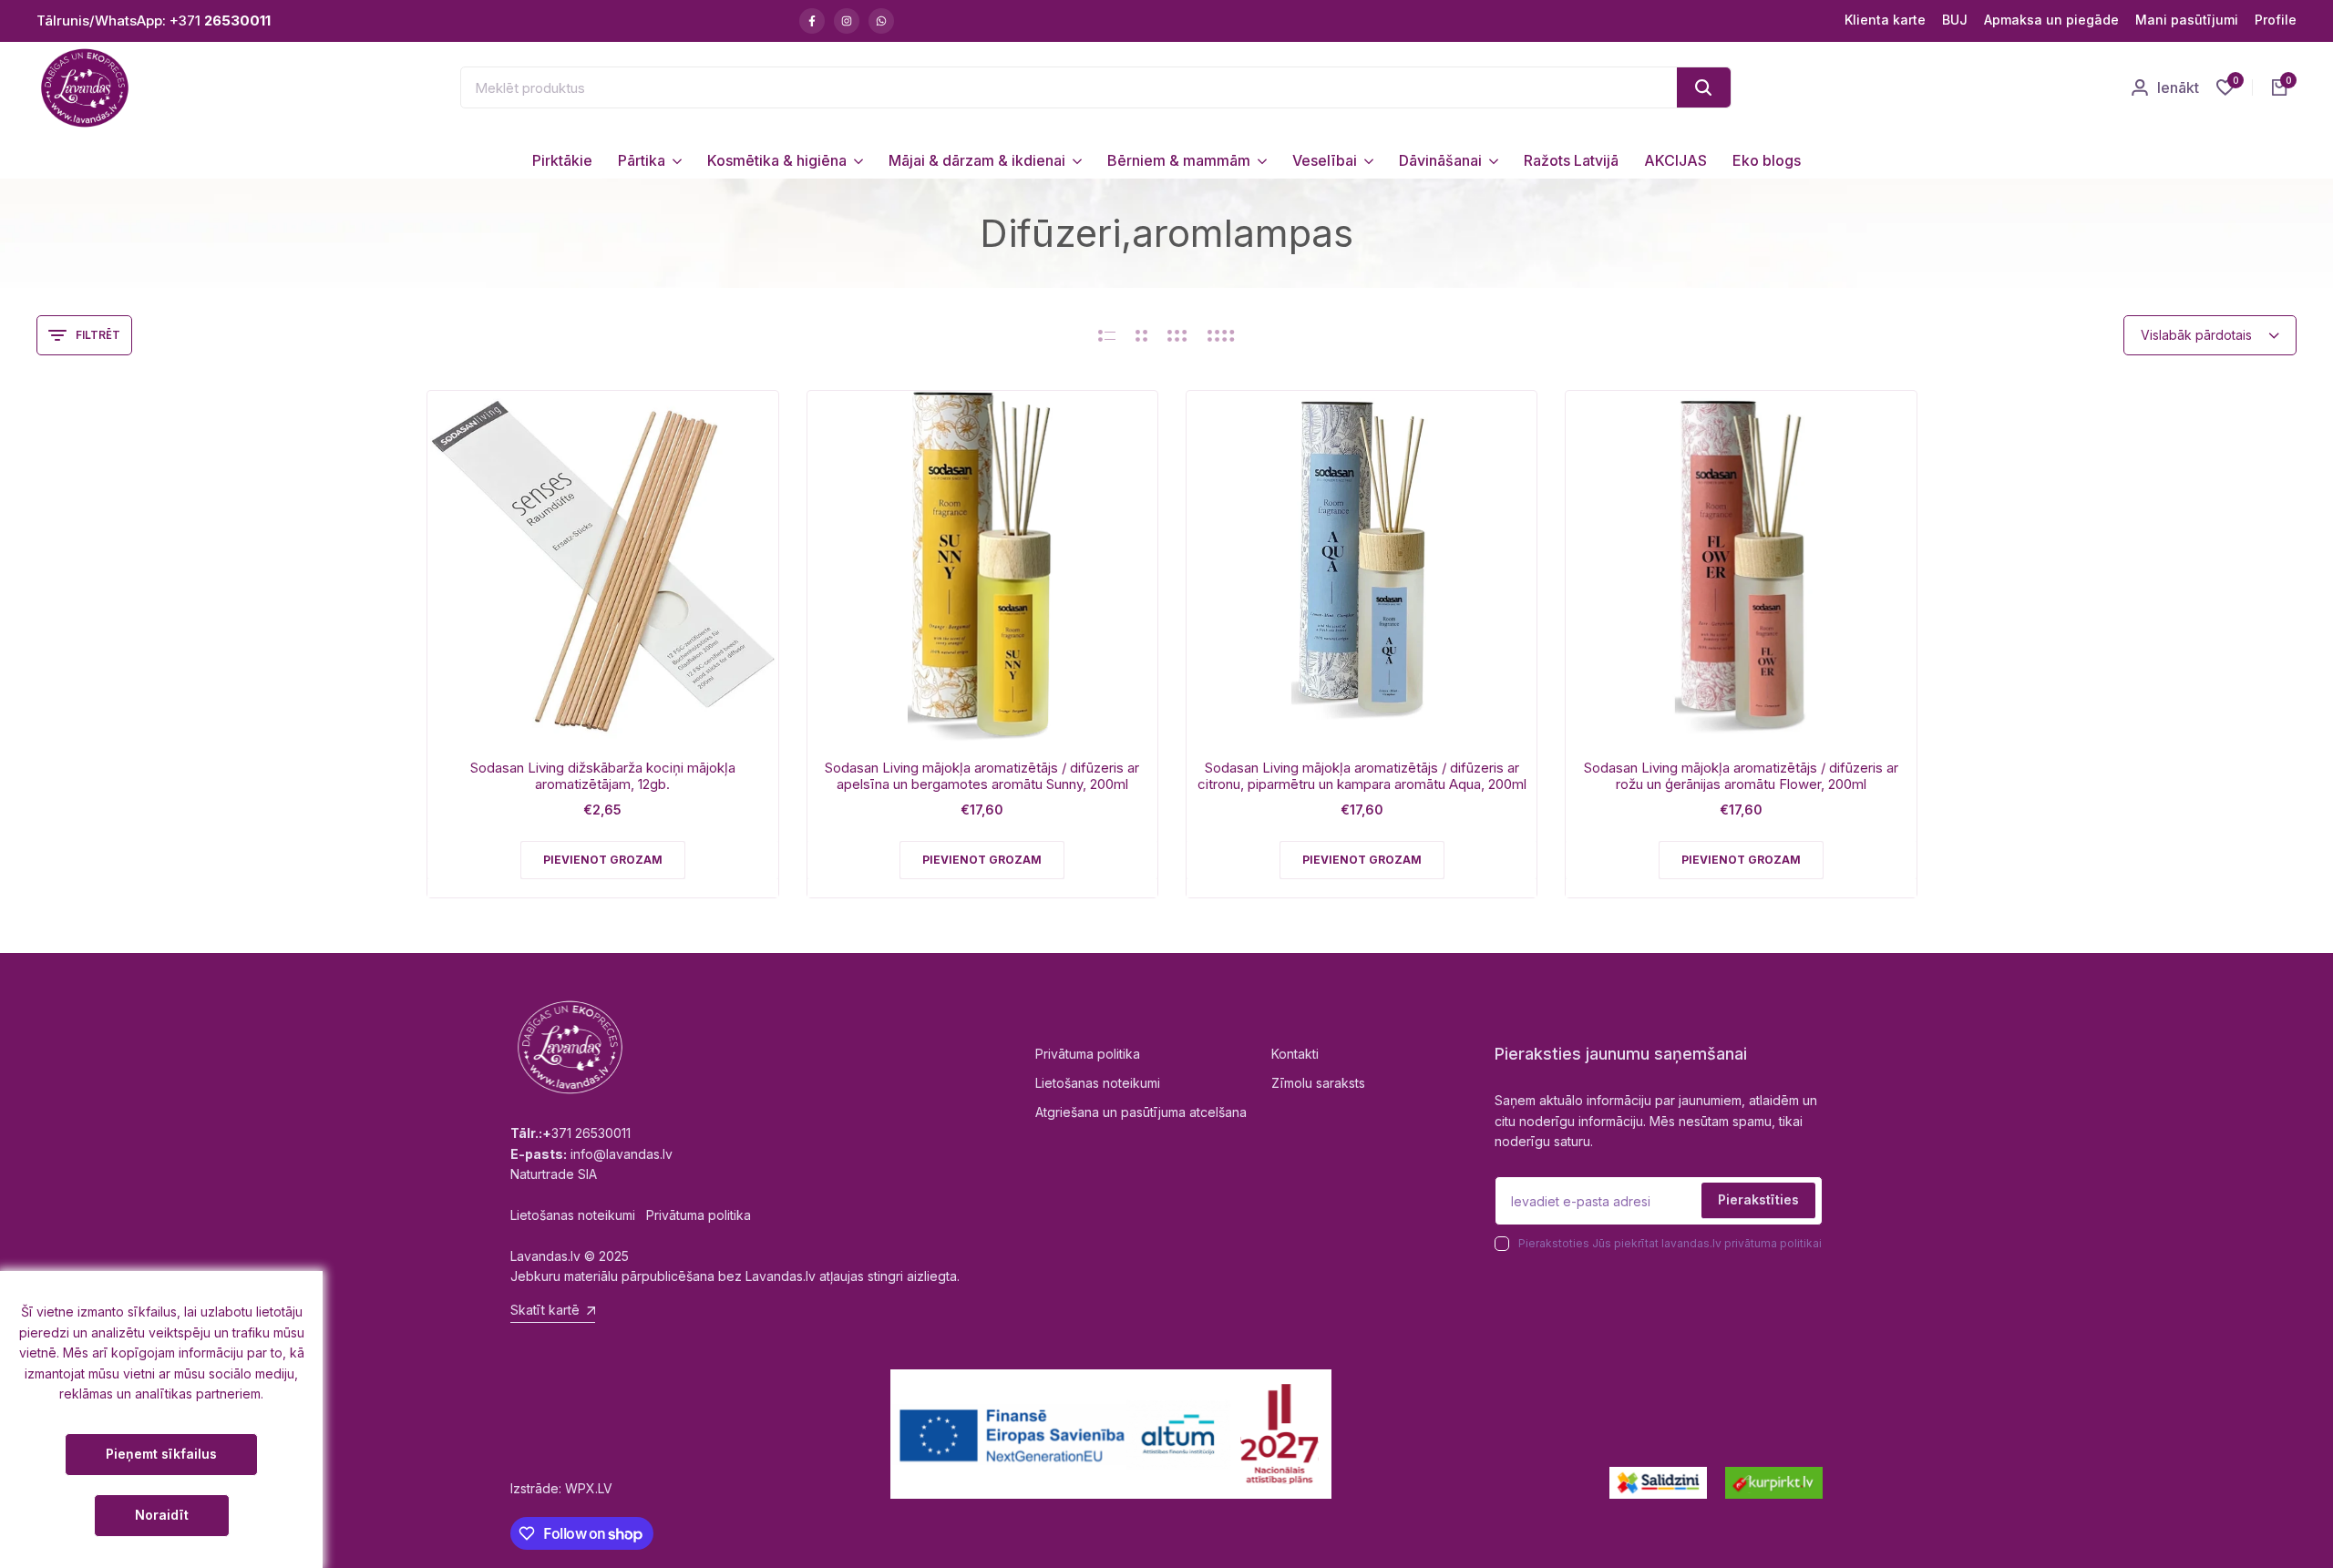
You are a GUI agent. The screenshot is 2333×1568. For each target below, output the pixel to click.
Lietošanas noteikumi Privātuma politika (631, 1215)
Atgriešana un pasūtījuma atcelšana (1141, 1112)
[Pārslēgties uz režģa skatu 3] (1177, 335)
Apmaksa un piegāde (2051, 20)
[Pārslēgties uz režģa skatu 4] (1221, 335)
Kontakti (1295, 1054)
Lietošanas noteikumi (1098, 1083)
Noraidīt (162, 1515)
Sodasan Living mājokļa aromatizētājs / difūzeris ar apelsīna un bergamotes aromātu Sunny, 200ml (982, 776)
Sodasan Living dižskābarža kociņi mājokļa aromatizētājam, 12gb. (603, 776)
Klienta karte (1885, 20)
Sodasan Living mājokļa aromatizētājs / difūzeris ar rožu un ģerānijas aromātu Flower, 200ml (1741, 776)
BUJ (1955, 20)
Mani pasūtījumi (2187, 20)
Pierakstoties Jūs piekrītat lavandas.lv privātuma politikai (1670, 1243)
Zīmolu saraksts (1318, 1083)
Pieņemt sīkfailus (161, 1454)
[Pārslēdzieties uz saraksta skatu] (1107, 335)
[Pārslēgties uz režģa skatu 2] (1141, 335)
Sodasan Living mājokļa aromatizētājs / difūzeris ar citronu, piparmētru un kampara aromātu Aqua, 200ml (1362, 776)
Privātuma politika (1088, 1054)
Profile (2276, 20)
